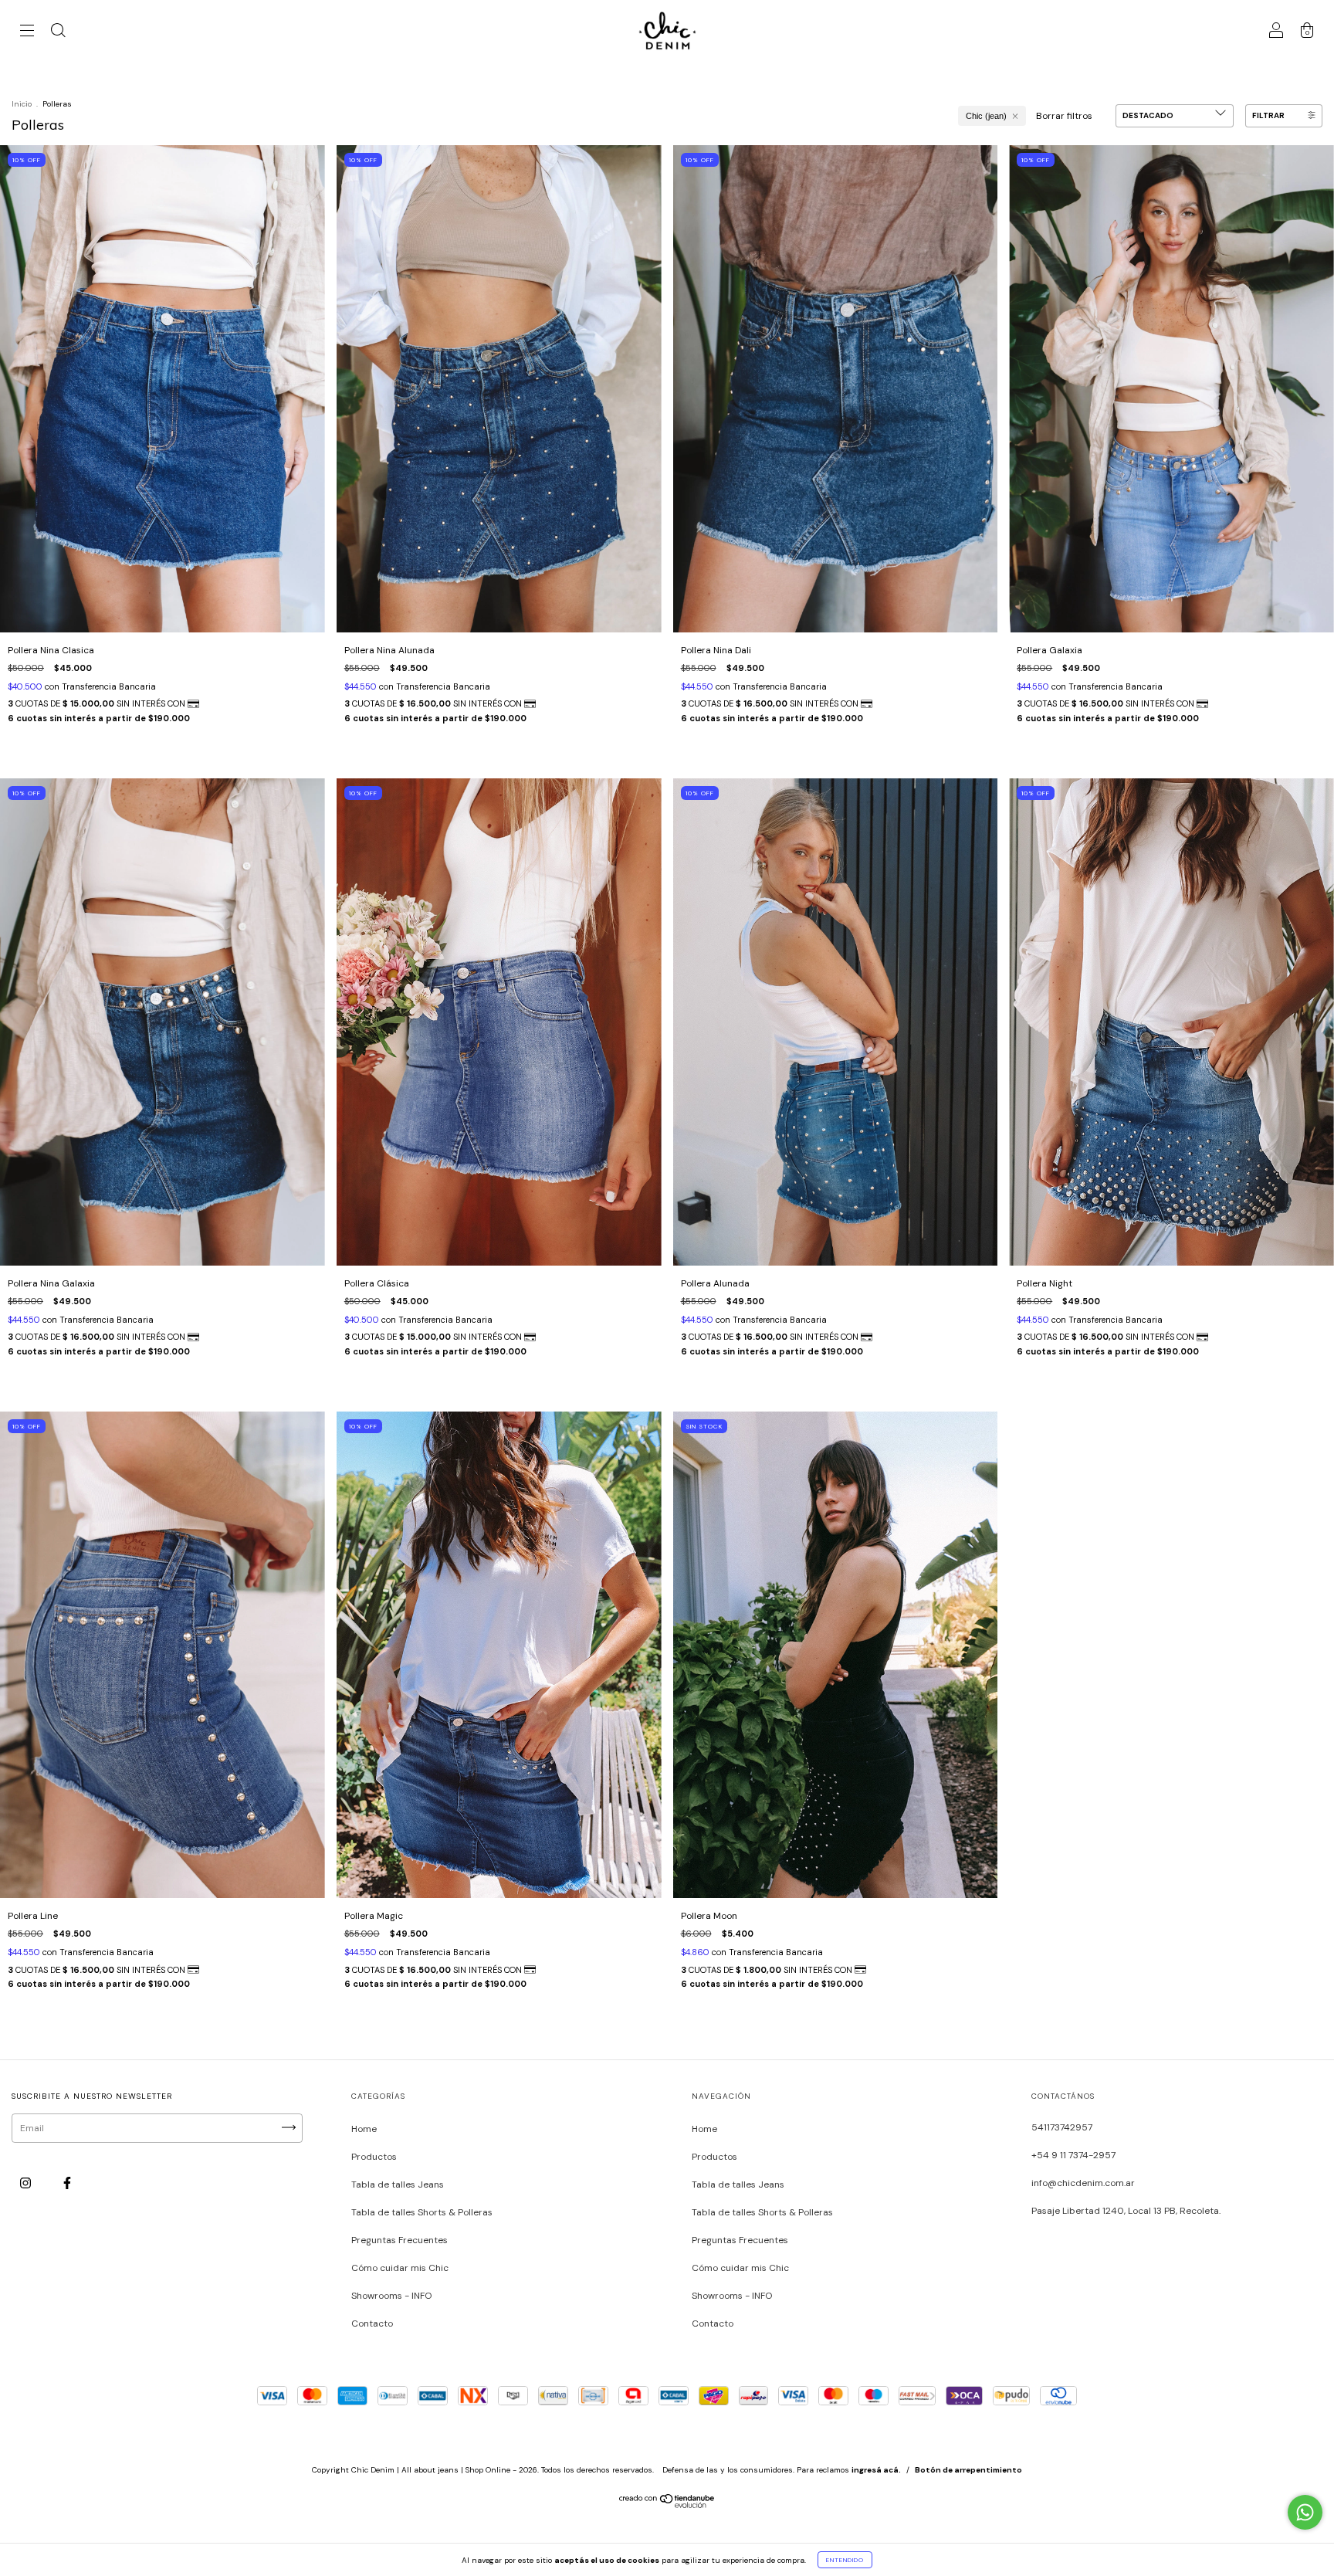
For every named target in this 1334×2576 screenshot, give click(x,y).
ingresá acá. (876, 2470)
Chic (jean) (986, 116)
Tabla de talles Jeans (398, 2185)
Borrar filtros (1064, 116)
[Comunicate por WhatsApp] (1305, 2512)
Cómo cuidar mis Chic (400, 2268)
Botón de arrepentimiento (968, 2470)
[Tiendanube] (667, 2506)
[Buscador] (58, 33)
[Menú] (27, 33)
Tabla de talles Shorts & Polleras (422, 2212)
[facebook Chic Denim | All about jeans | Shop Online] (67, 2184)
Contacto (372, 2323)
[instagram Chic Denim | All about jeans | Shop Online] (27, 2184)
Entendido (845, 2560)
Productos (374, 2157)
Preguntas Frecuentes (400, 2240)
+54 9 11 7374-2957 (1073, 2155)
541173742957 (1062, 2127)
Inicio (22, 104)
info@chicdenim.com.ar (1083, 2183)
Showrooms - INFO (391, 2296)
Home (364, 2129)
